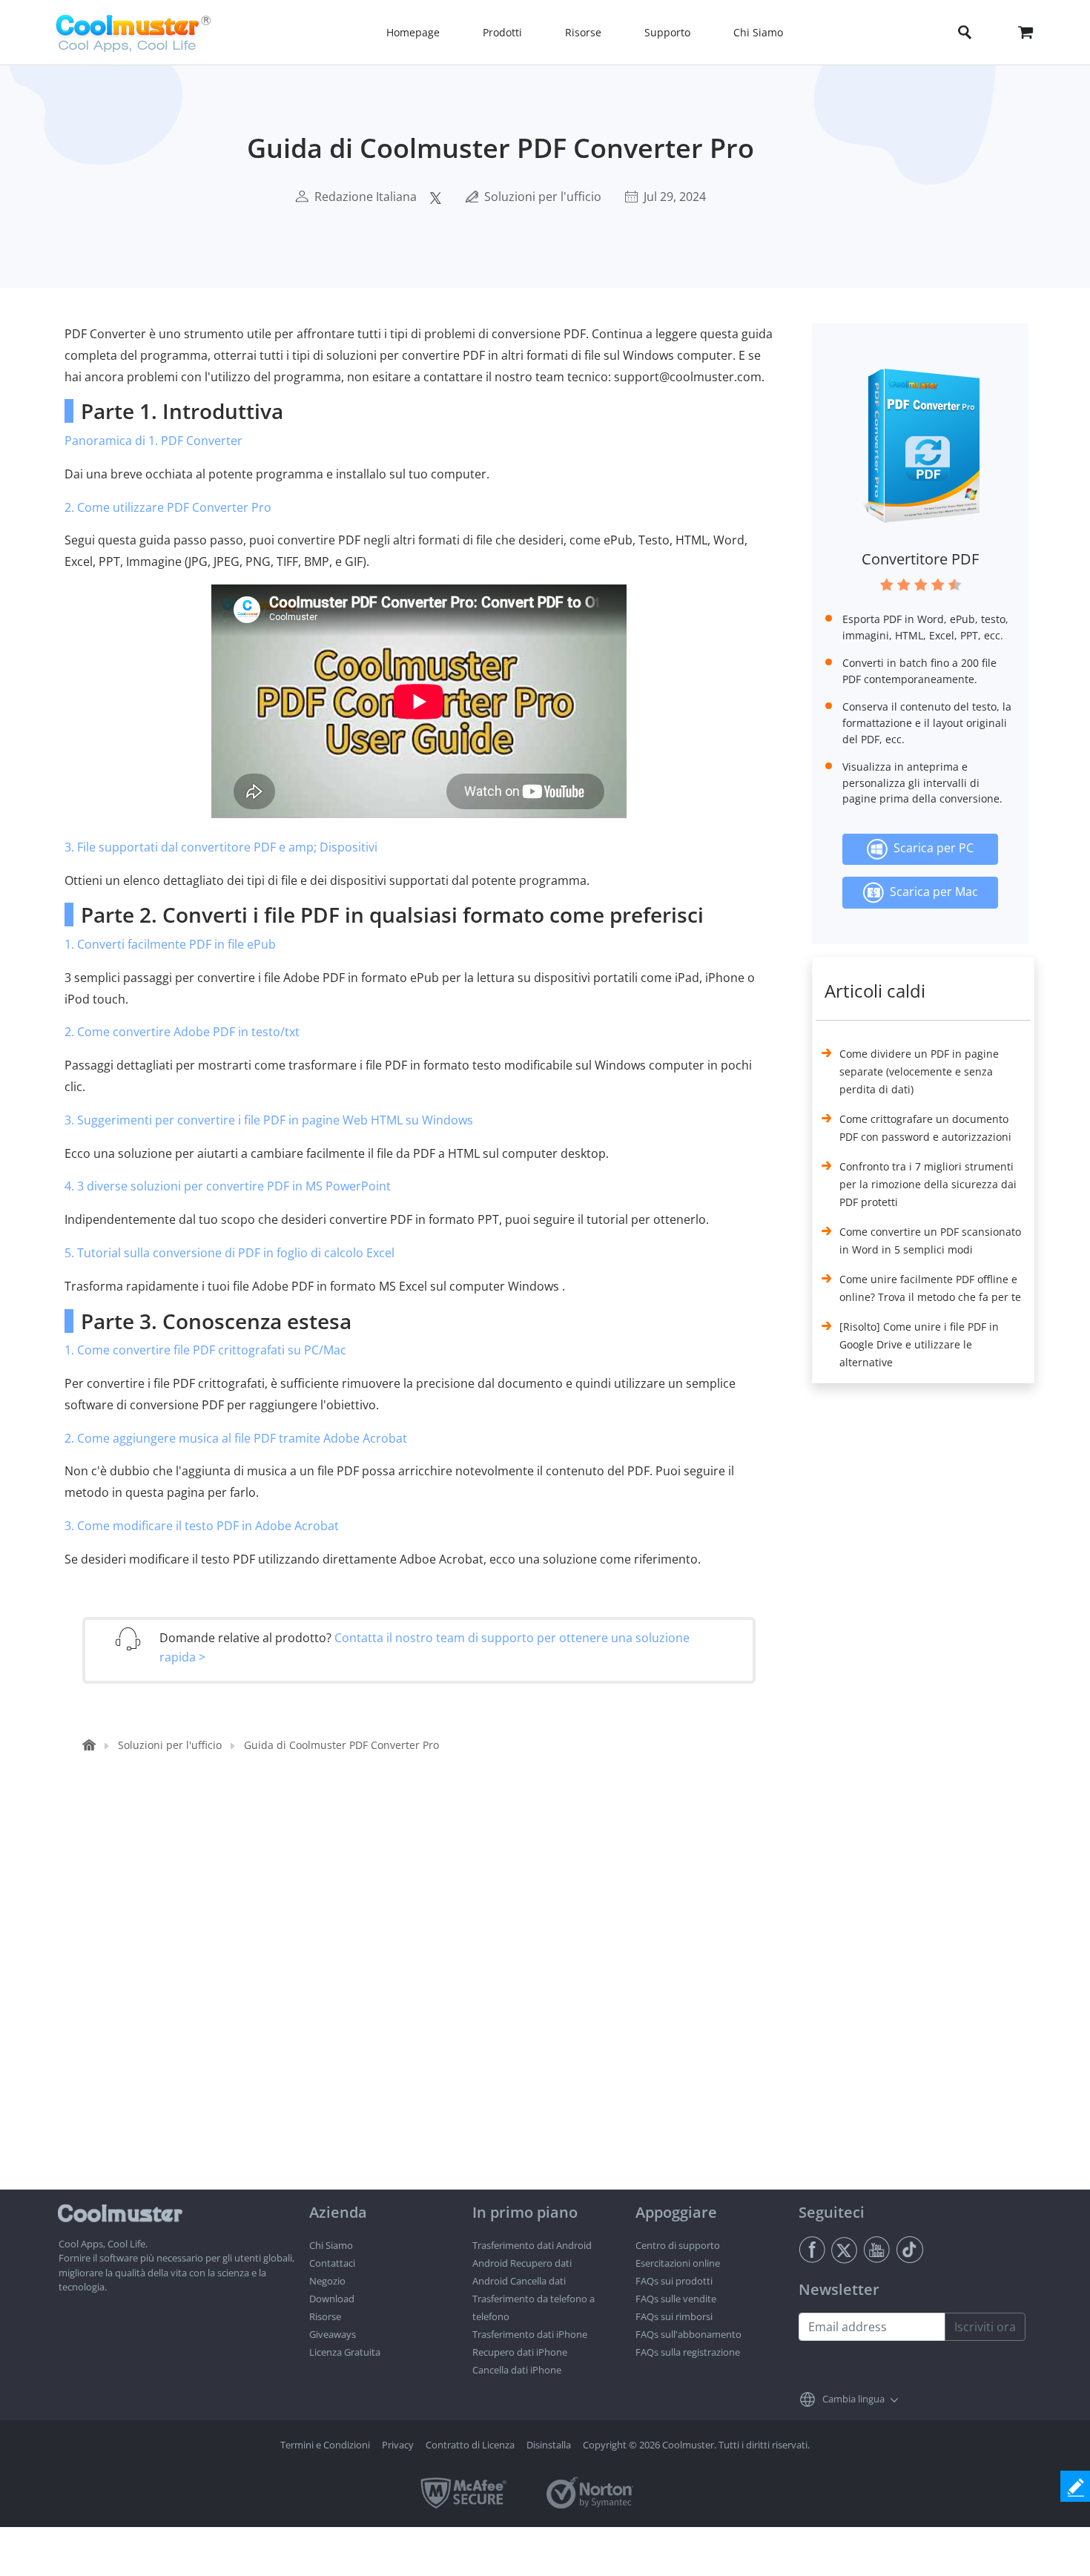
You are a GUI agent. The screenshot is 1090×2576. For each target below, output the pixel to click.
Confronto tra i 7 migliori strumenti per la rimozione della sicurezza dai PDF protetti (928, 1184)
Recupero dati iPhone (520, 2352)
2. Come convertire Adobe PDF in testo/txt (182, 1032)
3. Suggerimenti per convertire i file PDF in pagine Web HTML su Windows (269, 1120)
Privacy (398, 2445)
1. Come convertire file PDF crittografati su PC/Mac (205, 1350)
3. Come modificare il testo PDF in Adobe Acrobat (202, 1526)
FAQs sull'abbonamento (688, 2334)
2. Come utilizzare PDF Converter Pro (168, 507)
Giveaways (333, 2334)
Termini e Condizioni (325, 2445)
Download (332, 2299)
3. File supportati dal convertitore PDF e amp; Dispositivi (221, 847)
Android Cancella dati (519, 2281)
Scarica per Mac (931, 892)
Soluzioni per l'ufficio (543, 197)
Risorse (325, 2316)
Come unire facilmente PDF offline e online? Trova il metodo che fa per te (930, 1288)
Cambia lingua (853, 2399)
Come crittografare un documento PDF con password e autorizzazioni (925, 1128)
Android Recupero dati (522, 2263)
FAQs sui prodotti (674, 2281)
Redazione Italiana (366, 197)
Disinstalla (549, 2445)
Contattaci (332, 2263)
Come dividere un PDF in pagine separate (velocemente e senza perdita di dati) (919, 1071)
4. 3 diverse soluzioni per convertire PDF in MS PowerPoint (228, 1186)
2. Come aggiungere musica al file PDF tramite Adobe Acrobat (236, 1438)
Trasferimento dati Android (532, 2245)
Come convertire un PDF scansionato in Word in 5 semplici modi (930, 1241)
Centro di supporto (678, 2245)
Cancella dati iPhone (517, 2370)
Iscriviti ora (985, 2327)
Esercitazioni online (678, 2263)
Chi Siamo (331, 2245)
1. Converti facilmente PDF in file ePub (170, 944)
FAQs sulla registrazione (688, 2352)
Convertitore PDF (920, 559)
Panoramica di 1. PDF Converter (153, 441)
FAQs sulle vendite (676, 2299)
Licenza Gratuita (345, 2352)
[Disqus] (426, 2000)
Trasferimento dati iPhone (530, 2334)
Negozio (327, 2281)
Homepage (413, 32)
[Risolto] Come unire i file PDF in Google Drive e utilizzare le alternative (919, 1344)
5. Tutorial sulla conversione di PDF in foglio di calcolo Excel (229, 1253)
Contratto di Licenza (470, 2445)
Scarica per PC (931, 848)
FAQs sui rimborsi (674, 2316)
